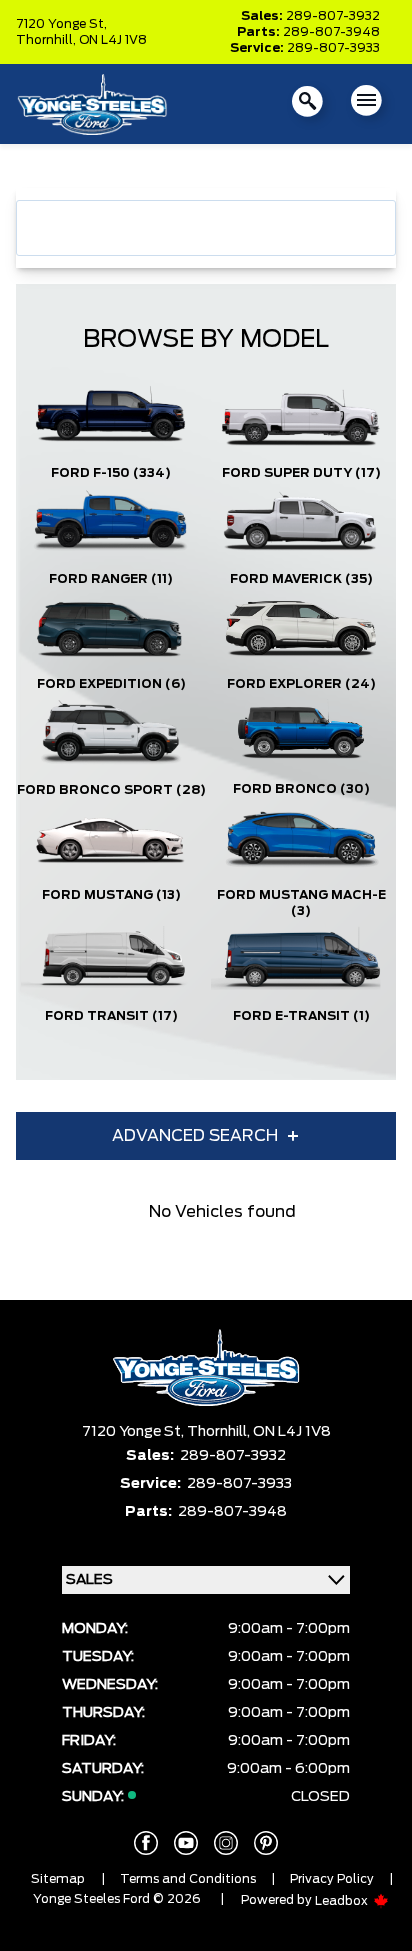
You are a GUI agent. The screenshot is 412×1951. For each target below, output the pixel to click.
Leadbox (343, 1901)
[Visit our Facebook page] (146, 1843)
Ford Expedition (111, 684)
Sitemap (58, 1879)
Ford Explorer (301, 684)
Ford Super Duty (301, 473)
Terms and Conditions (188, 1879)
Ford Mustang (111, 895)
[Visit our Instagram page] (226, 1843)
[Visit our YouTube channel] (186, 1843)
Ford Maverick (301, 579)
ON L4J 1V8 (113, 40)
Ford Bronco (301, 789)
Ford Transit (111, 1016)
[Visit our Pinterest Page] (266, 1843)
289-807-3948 (331, 32)
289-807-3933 (333, 48)
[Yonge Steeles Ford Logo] (92, 104)
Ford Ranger (111, 579)
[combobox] (206, 228)
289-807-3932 (333, 16)
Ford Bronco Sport (111, 790)
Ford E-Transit (301, 1016)
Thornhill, (47, 40)
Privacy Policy (332, 1879)
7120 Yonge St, (61, 24)
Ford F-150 (111, 473)
